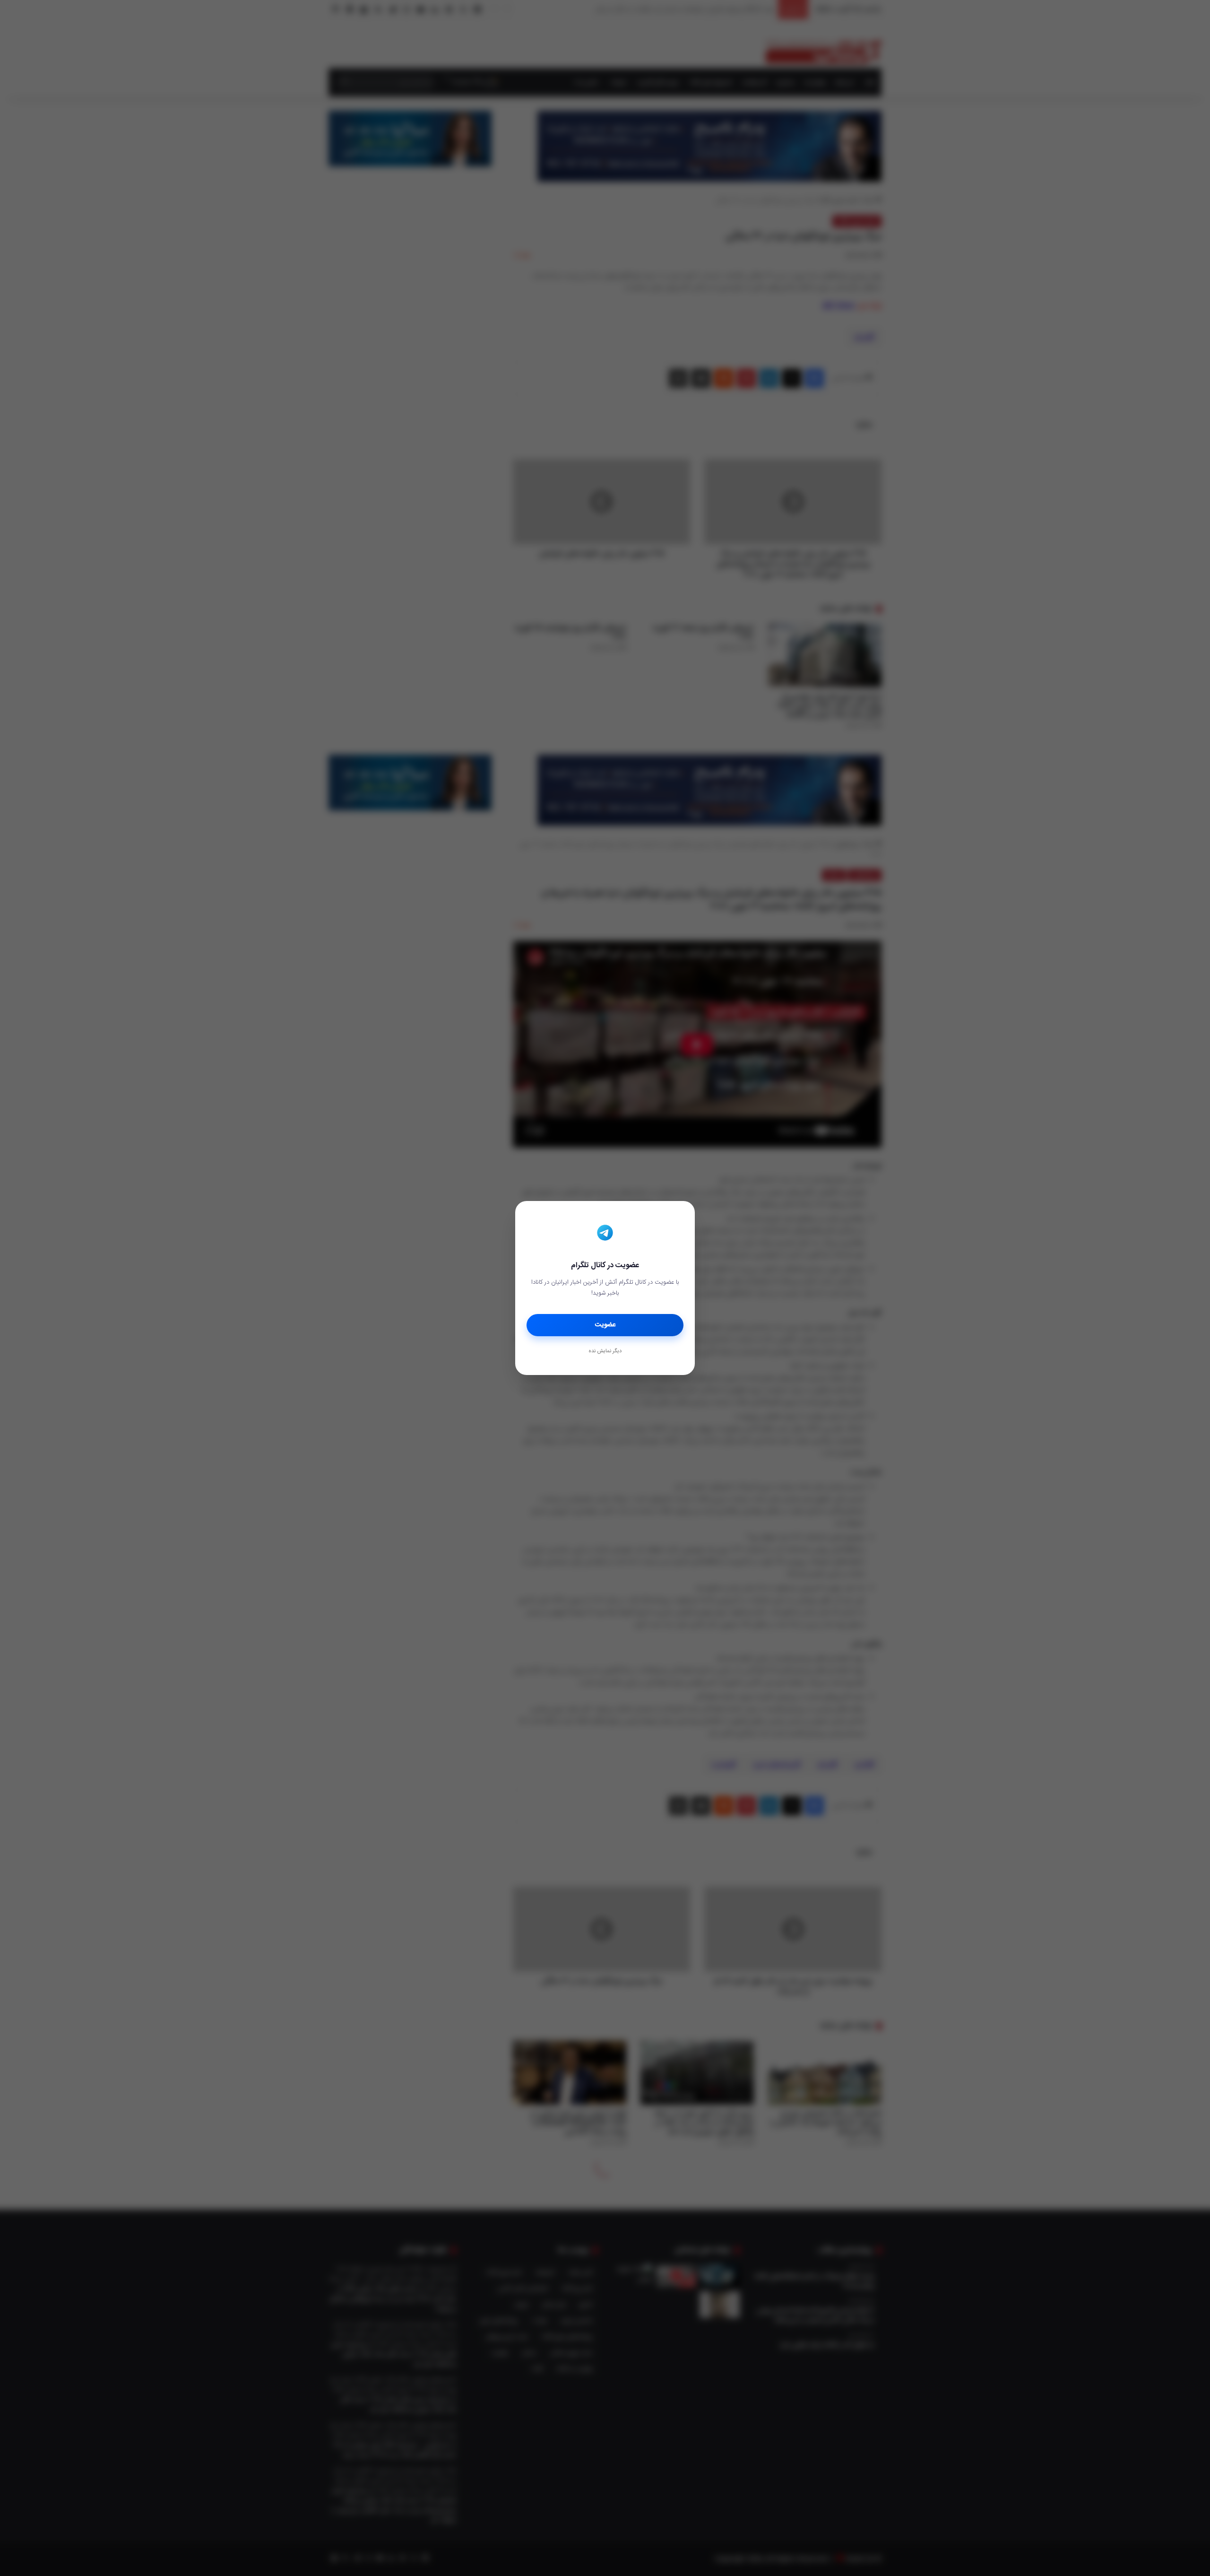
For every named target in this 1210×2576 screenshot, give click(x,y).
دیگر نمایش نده (605, 1351)
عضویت (605, 1325)
